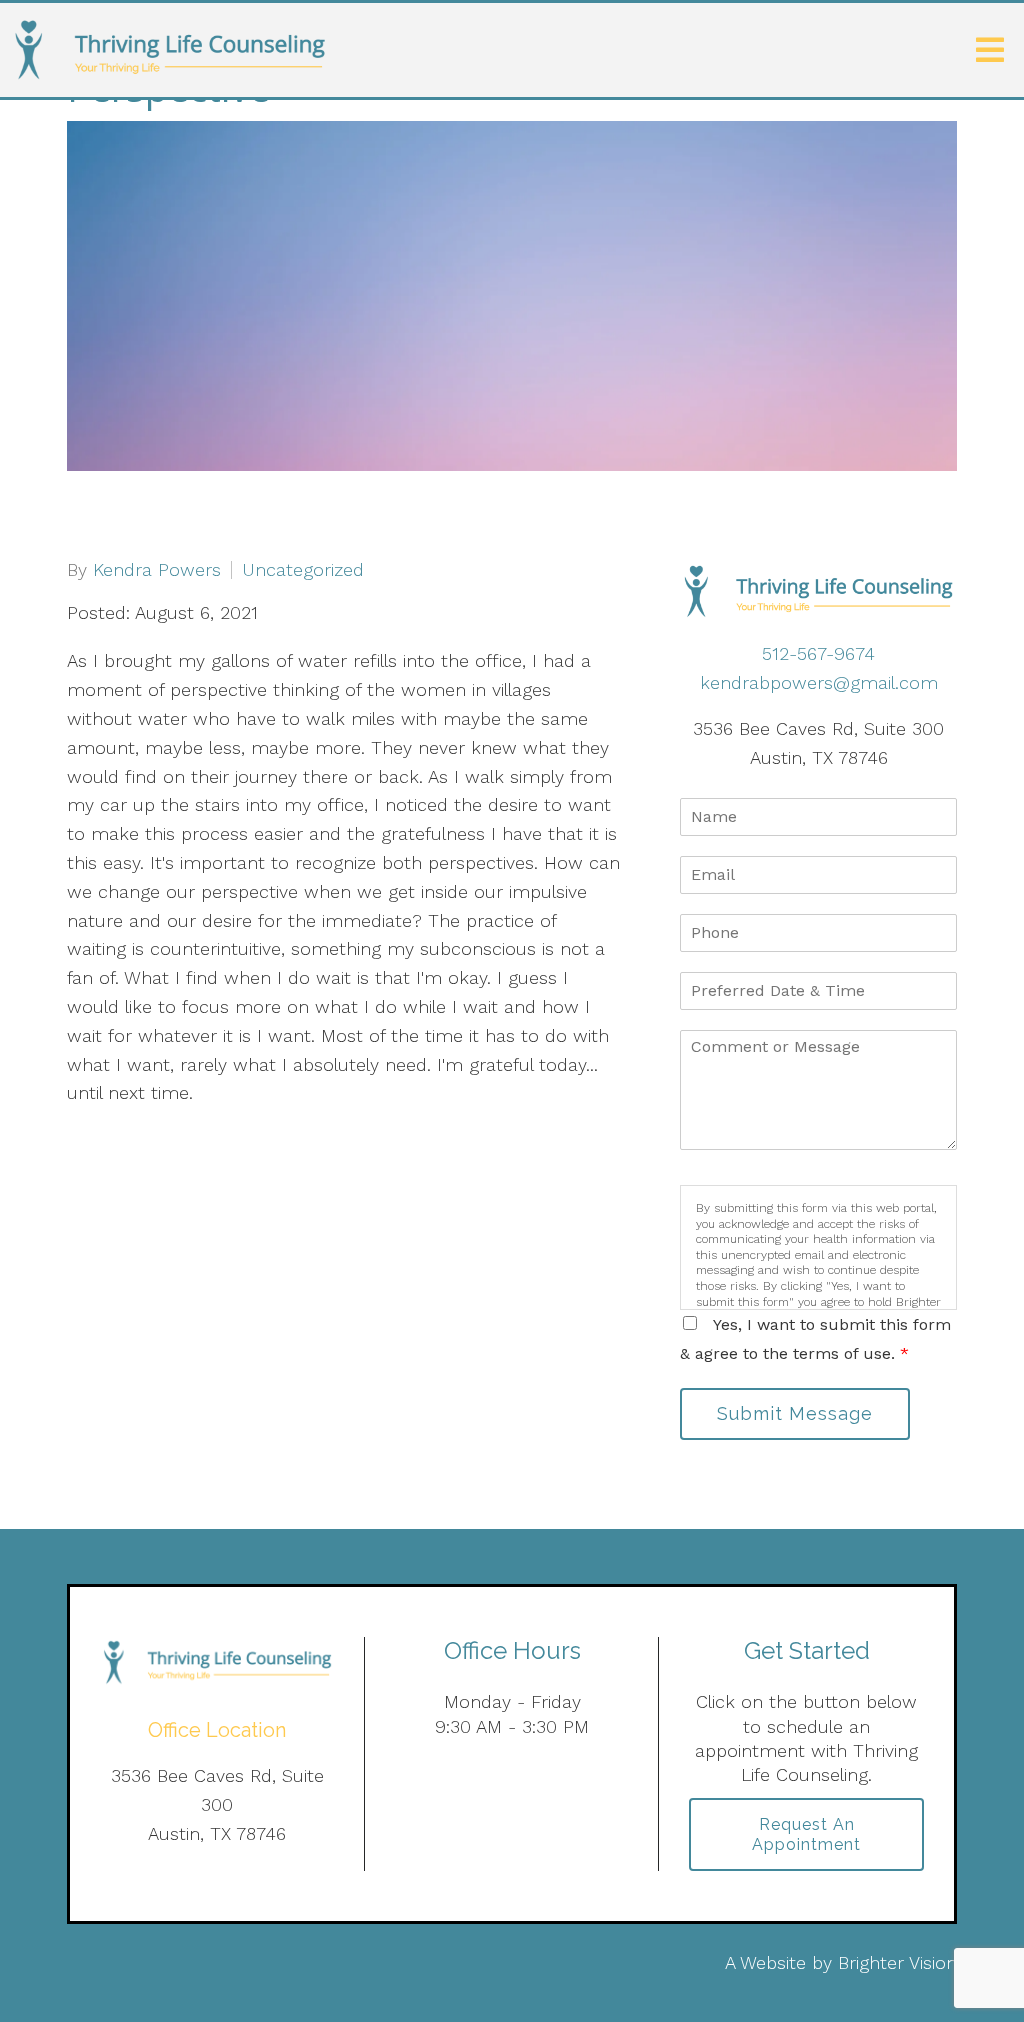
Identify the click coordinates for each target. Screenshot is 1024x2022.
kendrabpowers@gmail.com (819, 682)
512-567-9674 (818, 653)
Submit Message (795, 1413)
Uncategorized (303, 570)
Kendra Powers (157, 570)
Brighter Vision (897, 1962)
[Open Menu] (990, 50)
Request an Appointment (806, 1834)
